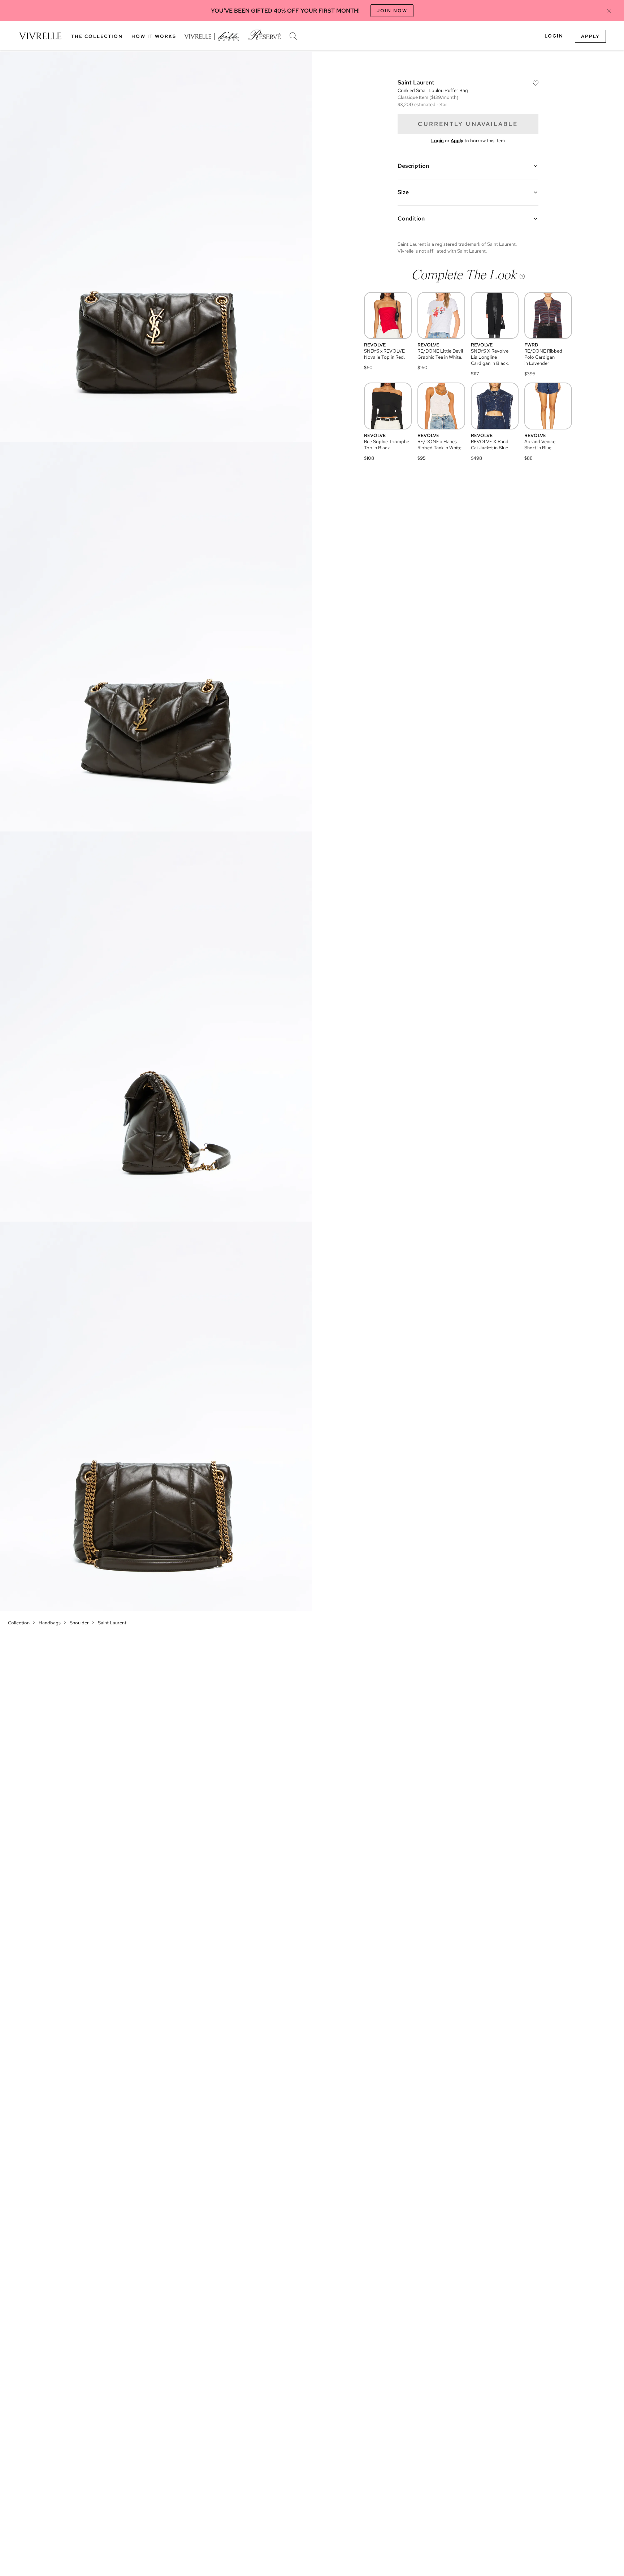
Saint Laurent (112, 1623)
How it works (154, 36)
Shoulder (79, 1623)
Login (554, 36)
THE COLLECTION (97, 36)
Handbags (50, 1623)
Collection (19, 1623)
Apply (590, 36)
